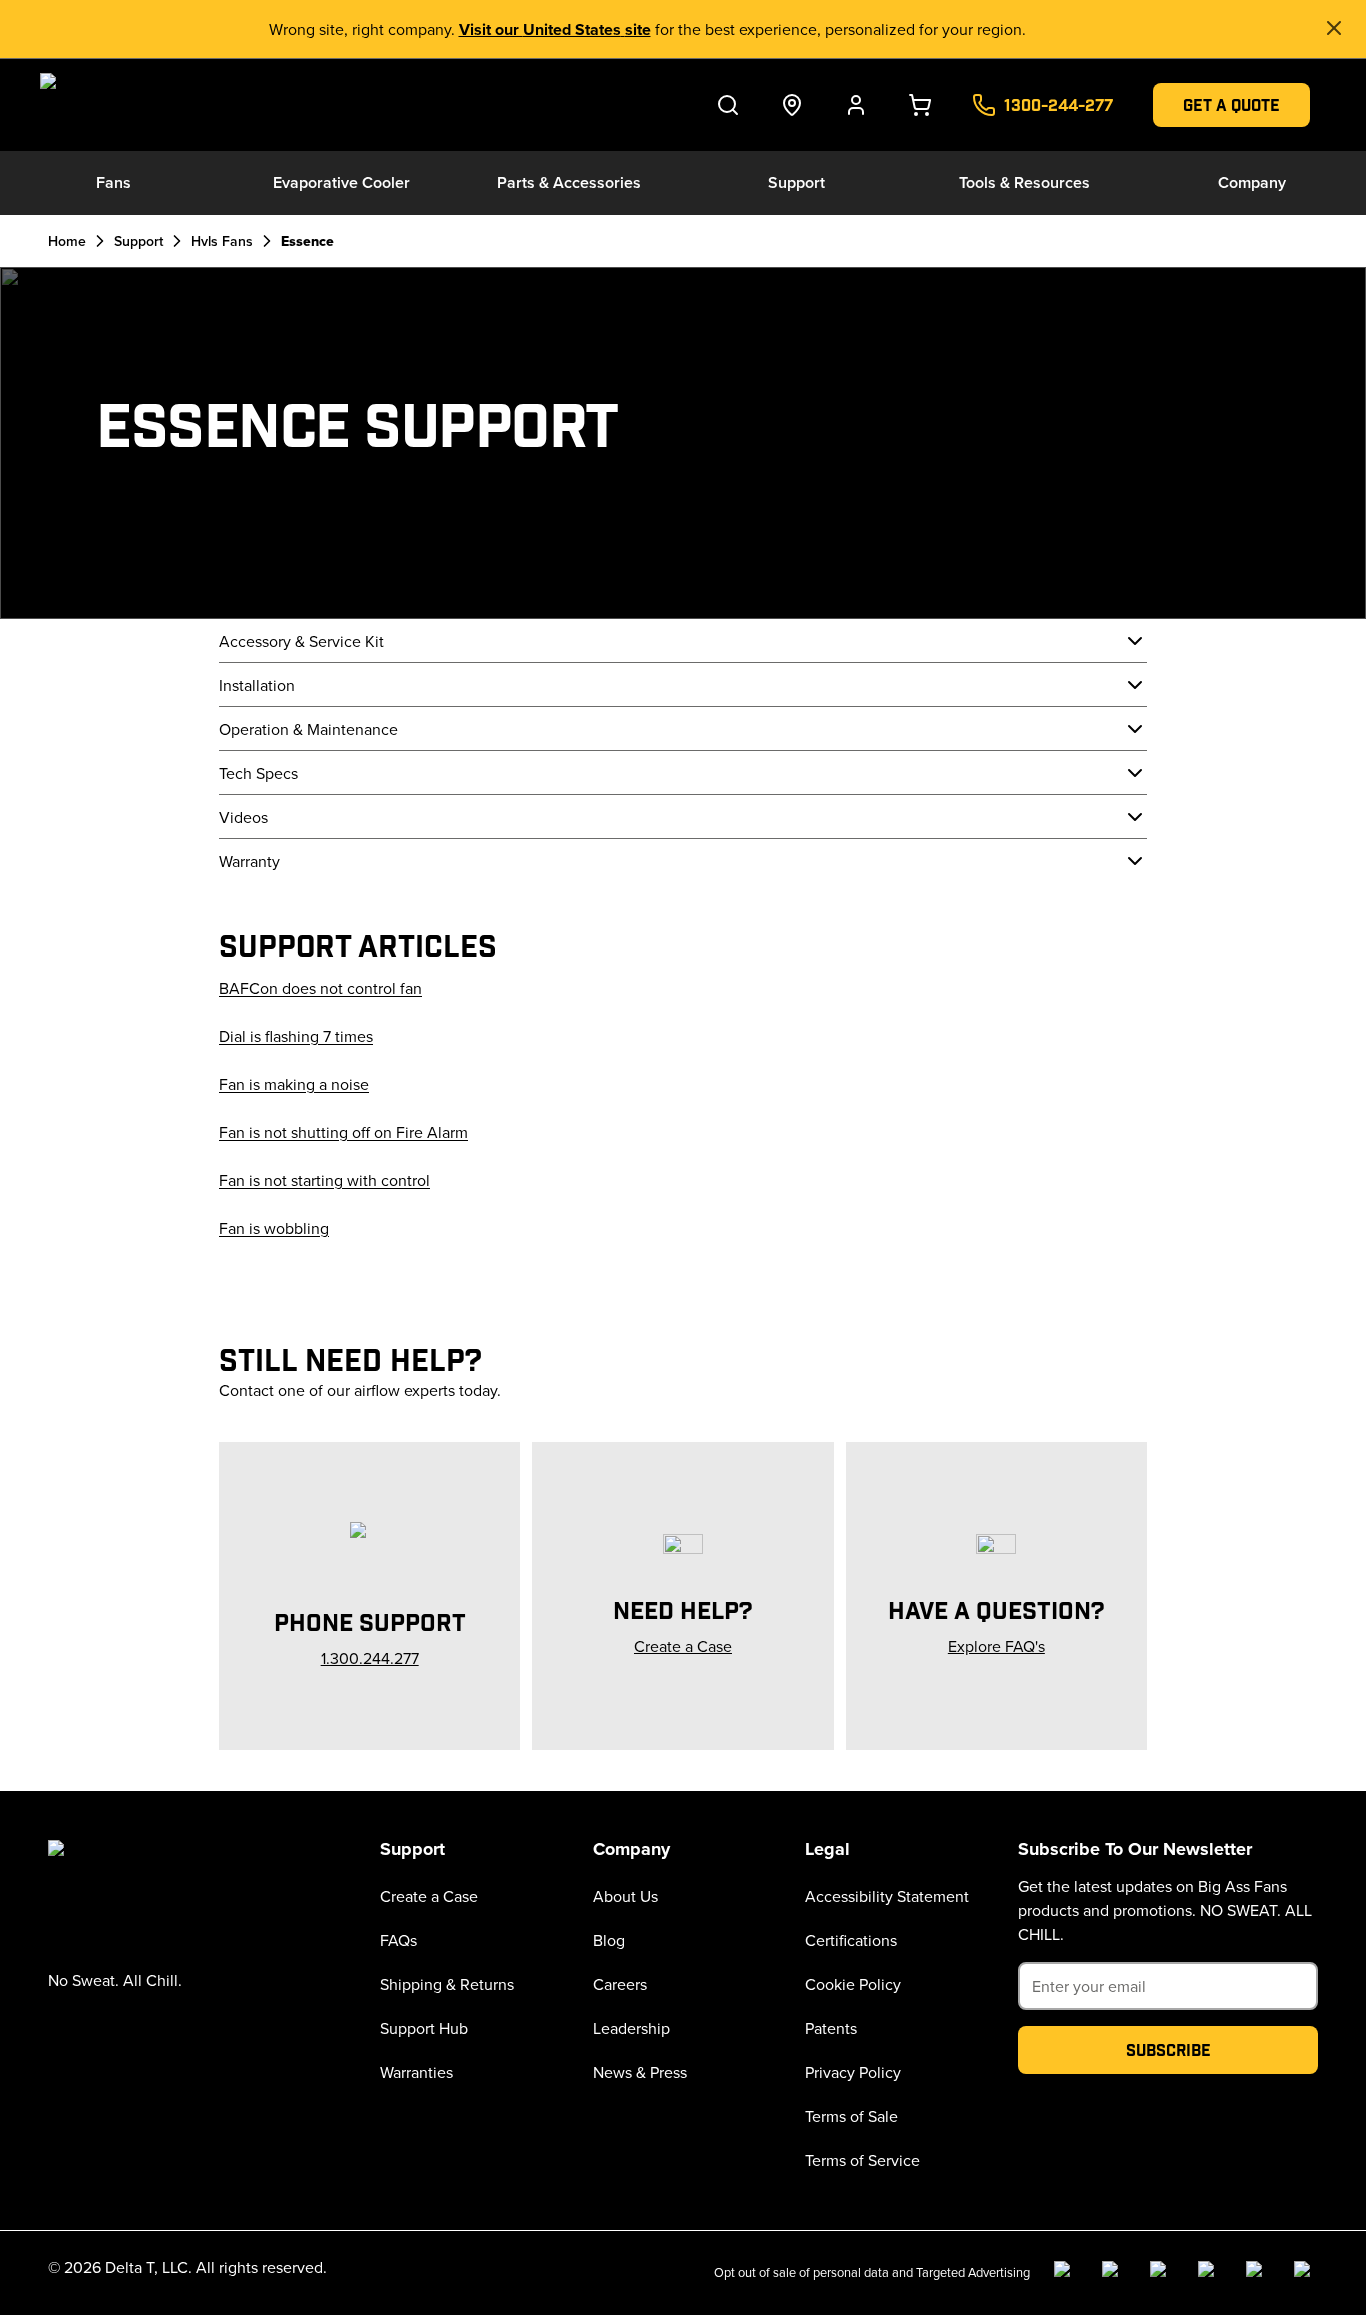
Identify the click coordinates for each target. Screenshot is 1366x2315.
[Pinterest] (1306, 2273)
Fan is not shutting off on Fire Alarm (343, 1132)
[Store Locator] (792, 105)
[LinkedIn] (1162, 2273)
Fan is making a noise (294, 1084)
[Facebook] (1066, 2273)
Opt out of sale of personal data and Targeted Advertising (872, 2272)
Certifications (851, 1940)
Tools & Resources (1024, 182)
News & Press (640, 2072)
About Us (625, 1896)
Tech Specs (258, 773)
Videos (243, 817)
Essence (307, 241)
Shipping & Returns (447, 1984)
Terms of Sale (851, 2116)
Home (67, 241)
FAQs (398, 1940)
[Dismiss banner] (1334, 28)
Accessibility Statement (887, 1896)
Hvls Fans (222, 241)
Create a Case (429, 1896)
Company (1252, 182)
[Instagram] (1114, 2273)
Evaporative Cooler (341, 182)
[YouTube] (1210, 2273)
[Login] (856, 105)
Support (796, 182)
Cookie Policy (853, 1984)
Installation (257, 685)
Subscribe (1168, 2049)
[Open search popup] (728, 105)
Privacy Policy (853, 2072)
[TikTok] (1258, 2273)
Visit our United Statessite (555, 29)
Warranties (416, 2072)
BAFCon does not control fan (320, 988)
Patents (831, 2028)
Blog (609, 1940)
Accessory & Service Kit (301, 641)
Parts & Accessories (569, 182)
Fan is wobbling (274, 1228)
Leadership (631, 2028)
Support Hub (424, 2028)
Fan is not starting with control (324, 1180)
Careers (620, 1984)
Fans (113, 182)
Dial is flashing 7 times (296, 1036)
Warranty (249, 861)
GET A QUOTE (1231, 104)
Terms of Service (862, 2160)
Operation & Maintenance (308, 729)
